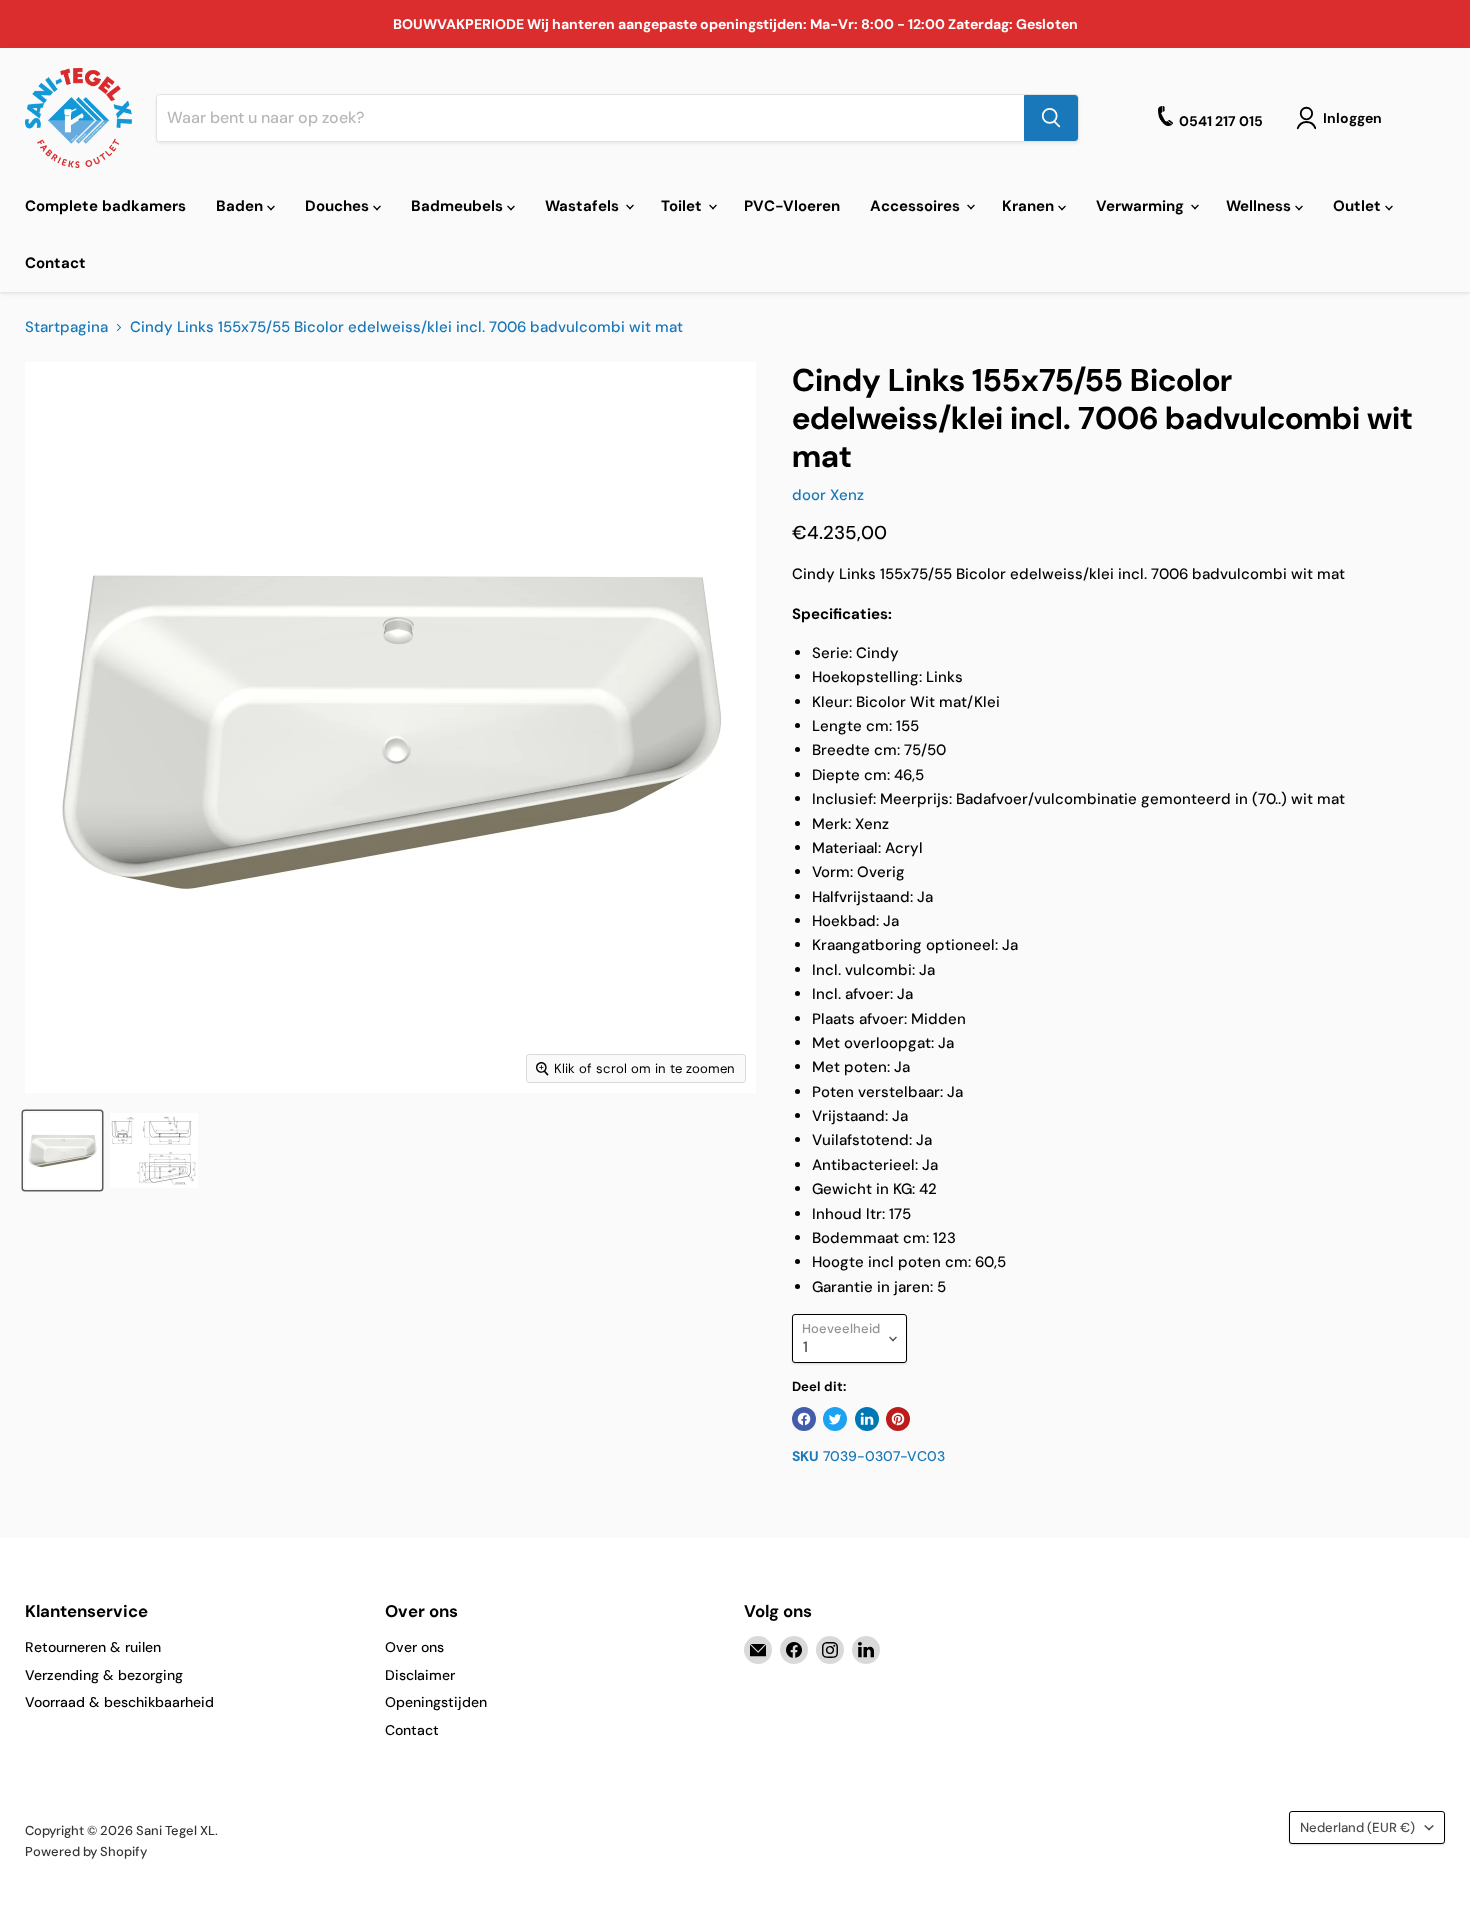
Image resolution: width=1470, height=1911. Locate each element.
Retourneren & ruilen (93, 1647)
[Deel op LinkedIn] (867, 1419)
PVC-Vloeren (792, 206)
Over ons (414, 1647)
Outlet (1359, 206)
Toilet (683, 206)
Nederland (1357, 1827)
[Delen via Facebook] (804, 1419)
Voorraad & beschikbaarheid (119, 1702)
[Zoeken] (1051, 118)
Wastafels (584, 206)
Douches (339, 206)
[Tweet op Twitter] (835, 1419)
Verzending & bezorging (104, 1675)
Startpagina (66, 327)
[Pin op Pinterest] (898, 1419)
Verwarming (1142, 206)
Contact (55, 263)
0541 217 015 (1221, 121)
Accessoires (917, 206)
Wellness (1260, 206)
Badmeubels (459, 206)
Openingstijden (436, 1702)
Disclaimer (420, 1675)
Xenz (847, 495)
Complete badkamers (105, 206)
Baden (241, 206)
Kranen (1030, 206)
